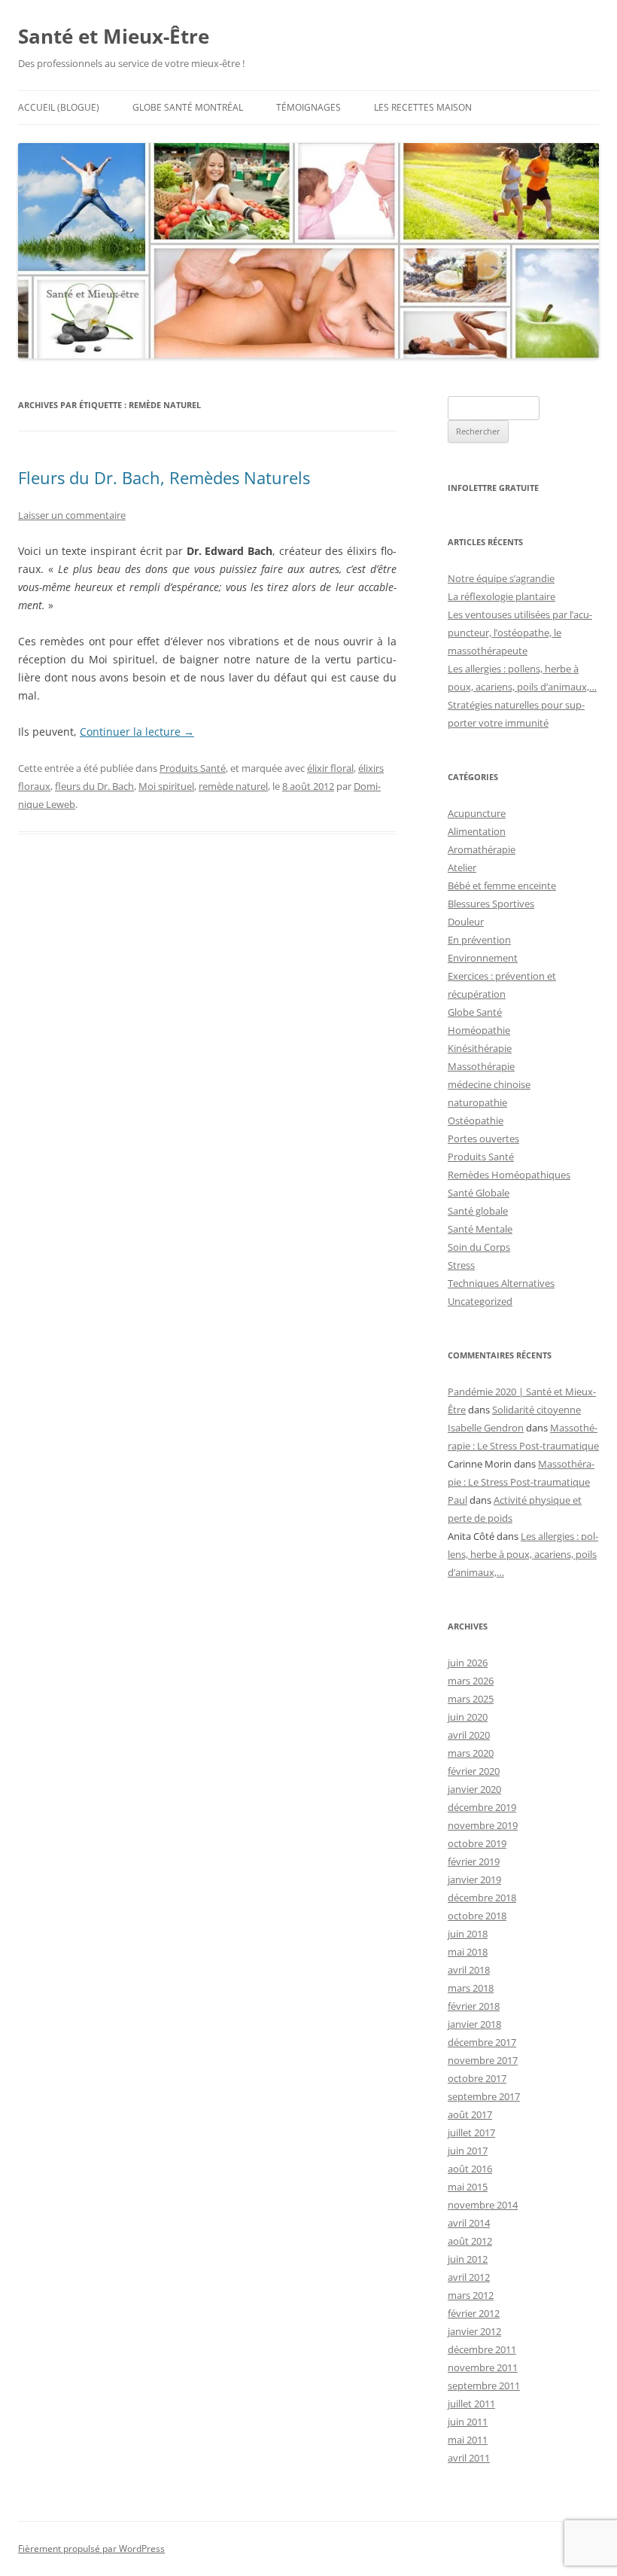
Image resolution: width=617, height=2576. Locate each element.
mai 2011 (468, 2440)
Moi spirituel (166, 786)
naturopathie (477, 1102)
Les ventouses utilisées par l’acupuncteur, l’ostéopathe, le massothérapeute (520, 633)
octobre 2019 (477, 1843)
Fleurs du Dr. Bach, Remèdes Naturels (164, 477)
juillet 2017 (471, 2132)
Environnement (483, 958)
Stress (461, 1265)
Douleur (466, 922)
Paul (457, 1500)
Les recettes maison (423, 107)
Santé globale (478, 1211)
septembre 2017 (484, 2096)
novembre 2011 (483, 2367)
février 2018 (474, 2006)
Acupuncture (477, 813)
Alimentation (477, 831)
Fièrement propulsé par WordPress (91, 2549)
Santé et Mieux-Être (114, 36)
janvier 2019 (474, 1879)
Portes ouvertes (483, 1139)
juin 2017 (468, 2151)
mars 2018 (471, 1988)
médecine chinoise (489, 1084)
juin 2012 (468, 2259)
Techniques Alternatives (501, 1283)
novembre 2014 (483, 2205)
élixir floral (330, 768)
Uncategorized (480, 1301)
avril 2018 (469, 1970)
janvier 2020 (474, 1789)
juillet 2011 (471, 2404)
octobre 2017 (477, 2078)
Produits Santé (193, 768)
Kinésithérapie (480, 1048)
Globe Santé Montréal (188, 107)
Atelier (462, 867)
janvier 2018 (474, 2024)
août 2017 (470, 2114)
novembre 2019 (483, 1825)
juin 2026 (468, 1663)
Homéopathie (479, 1030)
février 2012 (474, 2313)
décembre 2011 (482, 2349)
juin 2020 (468, 1717)
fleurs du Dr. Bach (94, 786)
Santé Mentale (480, 1229)
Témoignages (308, 107)
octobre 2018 (477, 1916)
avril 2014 (469, 2223)
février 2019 (474, 1861)
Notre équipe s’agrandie (501, 578)
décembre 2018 (482, 1898)
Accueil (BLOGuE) (59, 107)
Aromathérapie (482, 849)
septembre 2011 (484, 2385)
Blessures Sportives (491, 904)
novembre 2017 (483, 2060)
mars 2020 (471, 1753)
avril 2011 (469, 2458)
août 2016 (470, 2169)
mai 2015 (468, 2187)
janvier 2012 (474, 2331)
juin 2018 (468, 1934)
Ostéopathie (476, 1120)
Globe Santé (475, 1012)
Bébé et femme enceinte (502, 886)
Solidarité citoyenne (536, 1410)
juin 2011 (468, 2422)
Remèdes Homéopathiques (509, 1175)
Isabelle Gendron (486, 1428)
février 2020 (474, 1771)
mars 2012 (471, 2295)
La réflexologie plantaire (502, 596)
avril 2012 (469, 2277)
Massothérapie (481, 1066)
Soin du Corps (479, 1247)
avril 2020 (469, 1735)
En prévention (479, 940)
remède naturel (233, 786)
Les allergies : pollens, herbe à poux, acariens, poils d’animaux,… (523, 1554)
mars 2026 (471, 1681)
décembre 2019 (482, 1807)
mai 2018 (468, 1952)
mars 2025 (471, 1699)
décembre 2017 (482, 2042)
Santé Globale (479, 1193)
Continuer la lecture (137, 732)
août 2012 (470, 2241)
